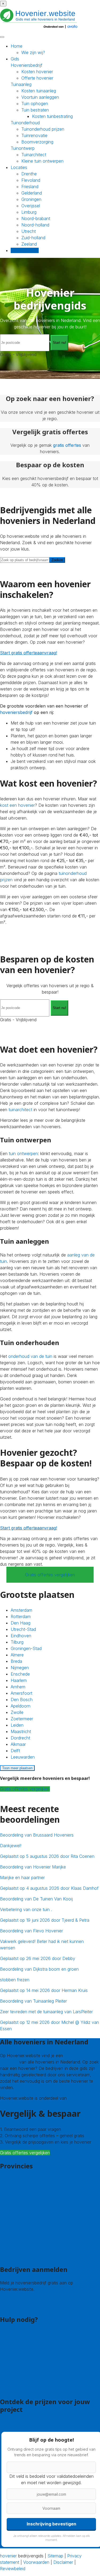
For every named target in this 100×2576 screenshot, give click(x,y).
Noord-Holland (14, 2230)
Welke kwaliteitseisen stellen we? (32, 2365)
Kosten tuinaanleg (39, 91)
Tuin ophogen (35, 104)
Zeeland (29, 244)
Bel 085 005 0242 (18, 2339)
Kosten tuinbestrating (52, 116)
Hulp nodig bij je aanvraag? (26, 2359)
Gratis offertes (25, 250)
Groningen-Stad (26, 1648)
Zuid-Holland (12, 2243)
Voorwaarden (36, 2562)
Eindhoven (21, 1636)
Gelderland (32, 193)
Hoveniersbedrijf (27, 65)
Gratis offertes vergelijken (50, 1575)
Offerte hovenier (37, 78)
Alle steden (11, 2256)
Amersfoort (21, 1693)
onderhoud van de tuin (30, 1356)
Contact (8, 2333)
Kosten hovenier (37, 72)
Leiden (17, 1725)
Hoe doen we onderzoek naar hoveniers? (40, 2371)
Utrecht (29, 231)
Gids (15, 59)
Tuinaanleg (21, 84)
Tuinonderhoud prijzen (43, 129)
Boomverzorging (37, 142)
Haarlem (19, 1680)
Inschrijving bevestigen (51, 2524)
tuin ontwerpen (23, 1153)
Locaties (19, 167)
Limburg (29, 212)
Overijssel (31, 206)
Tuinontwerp (23, 148)
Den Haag (21, 1623)
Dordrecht (20, 1738)
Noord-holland (35, 225)
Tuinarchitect (34, 155)
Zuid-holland (33, 238)
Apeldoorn (21, 1706)
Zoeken (57, 560)
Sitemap (55, 2556)
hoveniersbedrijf (16, 712)
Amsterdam (21, 1610)
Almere (17, 1655)
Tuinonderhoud (25, 123)
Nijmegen (20, 1668)
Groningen (31, 199)
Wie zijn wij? (33, 52)
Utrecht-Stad (23, 1629)
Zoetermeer (22, 1719)
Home (17, 46)
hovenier (8, 2556)
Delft (15, 1751)
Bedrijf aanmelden (17, 2306)
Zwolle (17, 1712)
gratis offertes (67, 445)
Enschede (20, 1674)
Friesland (30, 187)
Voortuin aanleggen (40, 97)
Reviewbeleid (13, 2569)
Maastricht (21, 1731)
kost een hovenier (17, 805)
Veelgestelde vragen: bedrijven (30, 2388)
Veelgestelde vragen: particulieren (32, 2382)
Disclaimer (63, 2562)
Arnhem (18, 1687)
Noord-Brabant (15, 2224)
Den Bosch (22, 1700)
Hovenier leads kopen (21, 2300)
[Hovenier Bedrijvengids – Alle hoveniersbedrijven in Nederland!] (40, 29)
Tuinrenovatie (34, 135)
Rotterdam (21, 1616)
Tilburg (17, 1642)
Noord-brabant (36, 218)
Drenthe (29, 174)
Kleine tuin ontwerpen (42, 161)
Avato (74, 2098)
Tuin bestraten (35, 110)
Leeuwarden (23, 1757)
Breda (16, 1661)
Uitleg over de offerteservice (28, 2352)
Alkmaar (18, 1744)
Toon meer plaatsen (17, 1768)
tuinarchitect (20, 1110)
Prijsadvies (10, 2423)
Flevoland (31, 180)
